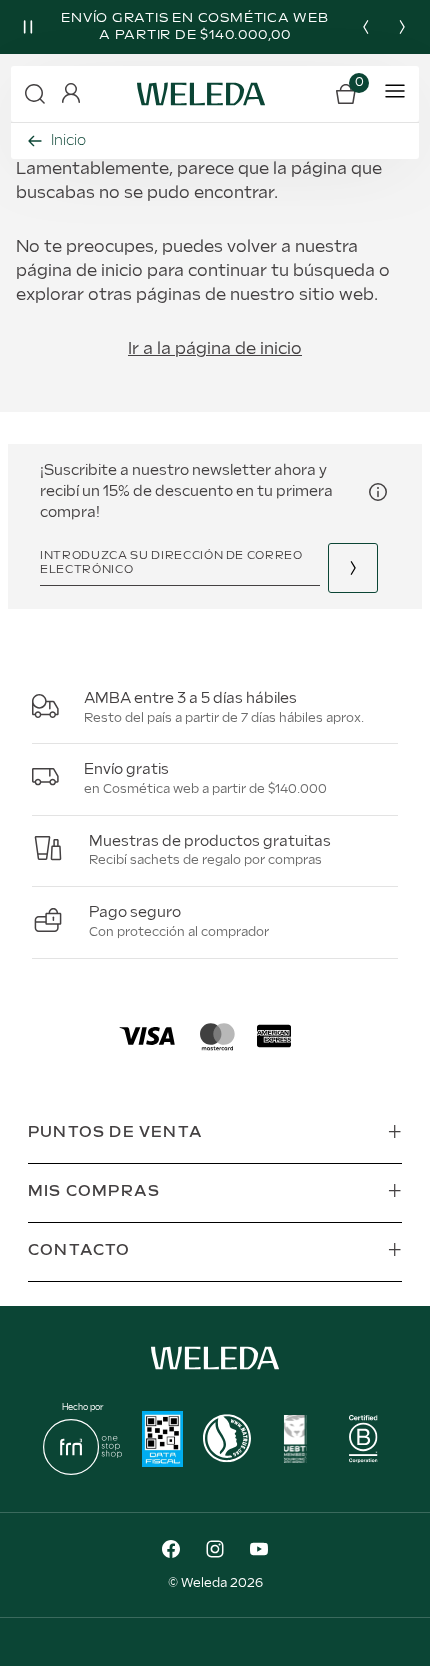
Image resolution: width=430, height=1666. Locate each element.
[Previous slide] (366, 27)
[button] (35, 94)
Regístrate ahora (353, 568)
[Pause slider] (28, 27)
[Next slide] (402, 27)
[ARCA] (162, 1441)
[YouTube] (259, 1551)
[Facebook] (171, 1551)
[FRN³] (82, 1470)
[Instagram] (215, 1551)
